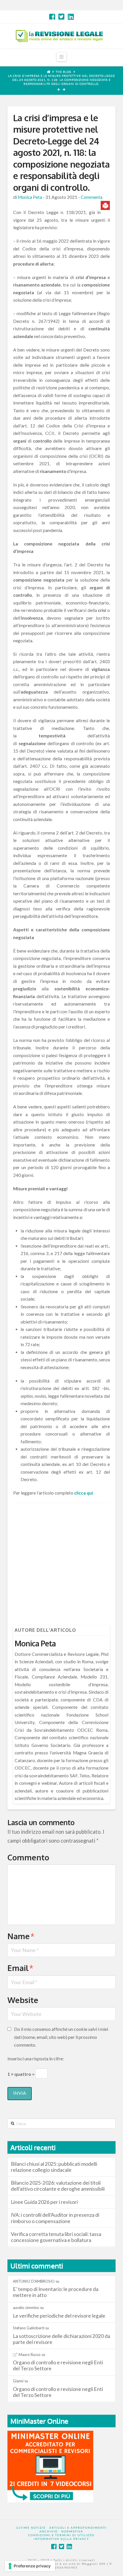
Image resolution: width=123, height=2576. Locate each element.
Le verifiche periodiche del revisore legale (59, 2316)
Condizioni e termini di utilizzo (61, 2535)
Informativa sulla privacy (61, 2539)
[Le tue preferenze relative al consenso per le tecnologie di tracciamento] (30, 2566)
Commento (28, 1857)
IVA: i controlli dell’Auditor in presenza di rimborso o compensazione (55, 2218)
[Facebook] (52, 17)
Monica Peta (30, 197)
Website (23, 2000)
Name (21, 1936)
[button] (61, 57)
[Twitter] (61, 17)
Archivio (49, 2531)
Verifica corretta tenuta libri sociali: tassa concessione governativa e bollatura (56, 2237)
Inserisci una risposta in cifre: (36, 2058)
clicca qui (84, 1493)
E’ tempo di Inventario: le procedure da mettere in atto (56, 2292)
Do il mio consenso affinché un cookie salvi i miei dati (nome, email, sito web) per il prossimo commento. (61, 2037)
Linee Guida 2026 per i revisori (44, 2202)
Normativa (72, 2531)
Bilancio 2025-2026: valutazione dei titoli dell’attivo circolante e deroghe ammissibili (58, 2186)
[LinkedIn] (71, 17)
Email (20, 1968)
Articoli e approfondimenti (78, 2528)
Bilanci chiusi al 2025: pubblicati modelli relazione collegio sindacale (54, 2167)
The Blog (64, 72)
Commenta (92, 197)
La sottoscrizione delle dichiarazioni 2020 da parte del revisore (61, 2339)
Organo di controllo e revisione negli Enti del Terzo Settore (58, 2365)
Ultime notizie (31, 2528)
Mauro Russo (30, 2355)
